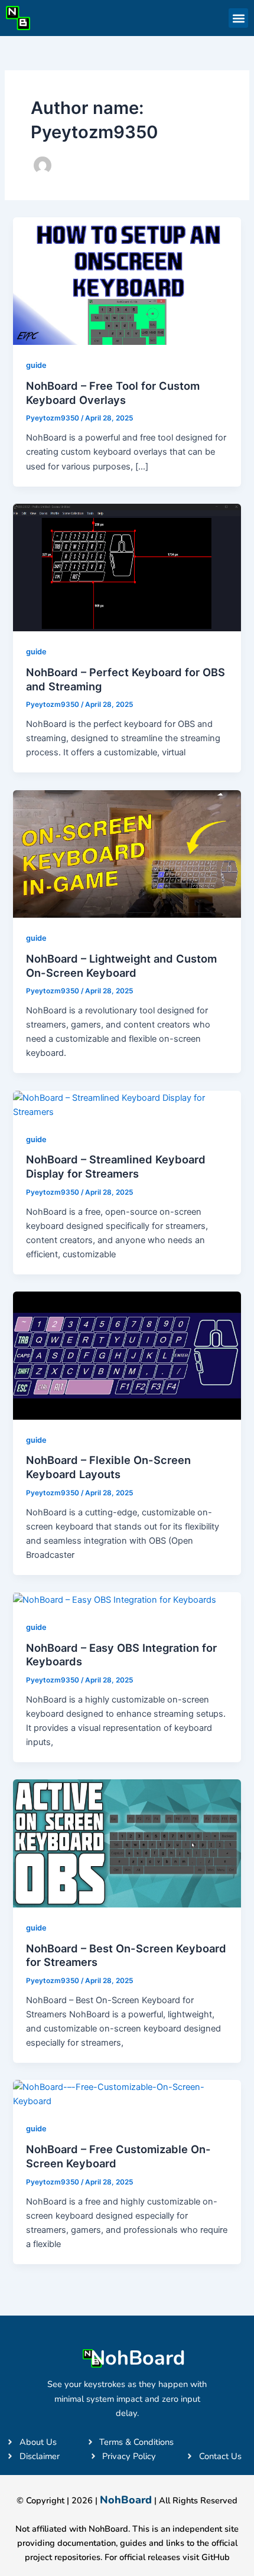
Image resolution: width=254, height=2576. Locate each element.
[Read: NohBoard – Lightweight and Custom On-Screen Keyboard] (127, 853)
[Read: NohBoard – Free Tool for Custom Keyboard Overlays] (127, 281)
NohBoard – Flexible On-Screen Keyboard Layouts (108, 1467)
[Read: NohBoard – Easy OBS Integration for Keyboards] (115, 1599)
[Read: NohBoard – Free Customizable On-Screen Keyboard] (127, 2094)
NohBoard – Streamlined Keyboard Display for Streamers (116, 1166)
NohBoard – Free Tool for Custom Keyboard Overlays (113, 393)
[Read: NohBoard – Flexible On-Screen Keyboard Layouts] (127, 1355)
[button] (238, 18)
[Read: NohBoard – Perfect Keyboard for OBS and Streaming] (127, 567)
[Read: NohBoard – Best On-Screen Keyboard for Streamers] (127, 1843)
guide (36, 365)
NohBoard (138, 2358)
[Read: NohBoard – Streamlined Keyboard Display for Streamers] (127, 1104)
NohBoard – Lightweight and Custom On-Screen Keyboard (121, 966)
